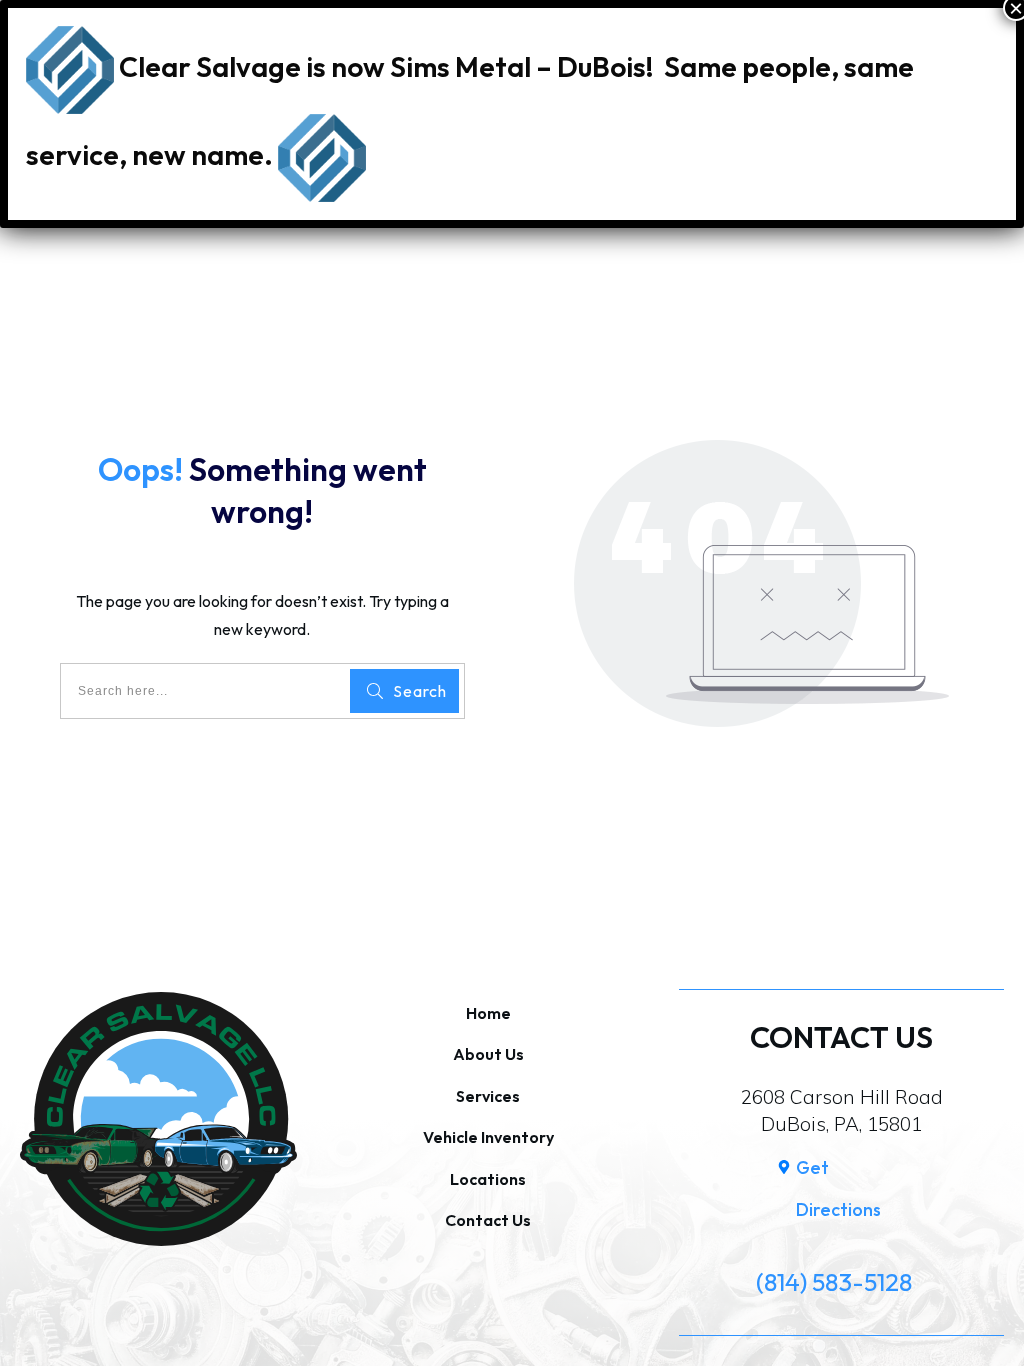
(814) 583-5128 (834, 1282)
